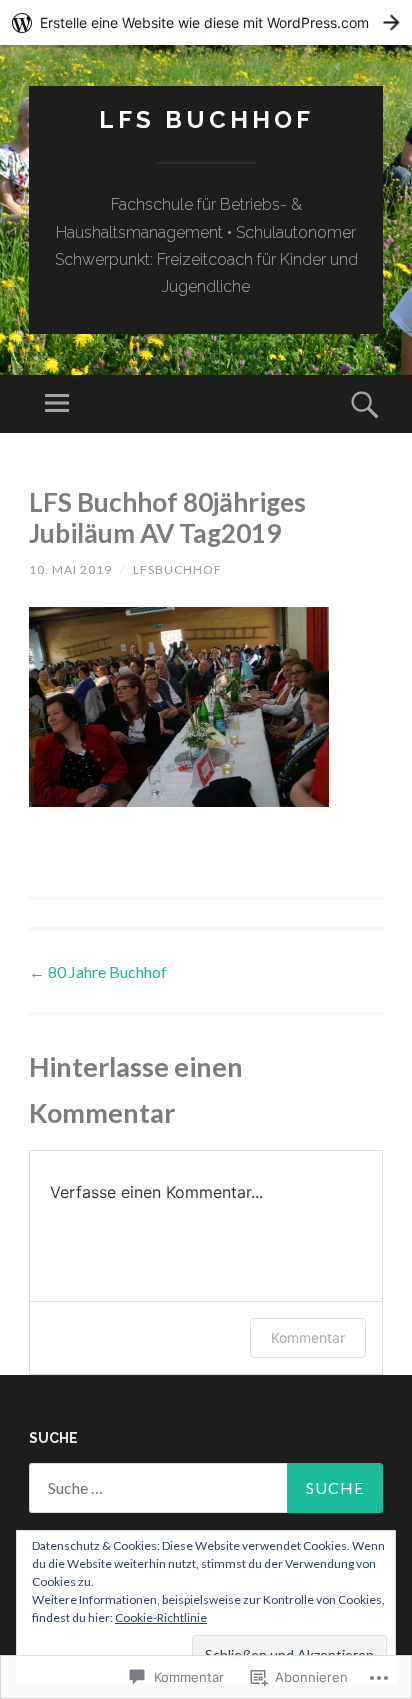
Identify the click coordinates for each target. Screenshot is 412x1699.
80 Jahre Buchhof (98, 971)
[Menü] (57, 404)
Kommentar (308, 1337)
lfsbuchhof (177, 569)
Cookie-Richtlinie (161, 1617)
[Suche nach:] (206, 1488)
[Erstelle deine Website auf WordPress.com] (206, 22)
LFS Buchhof (206, 119)
